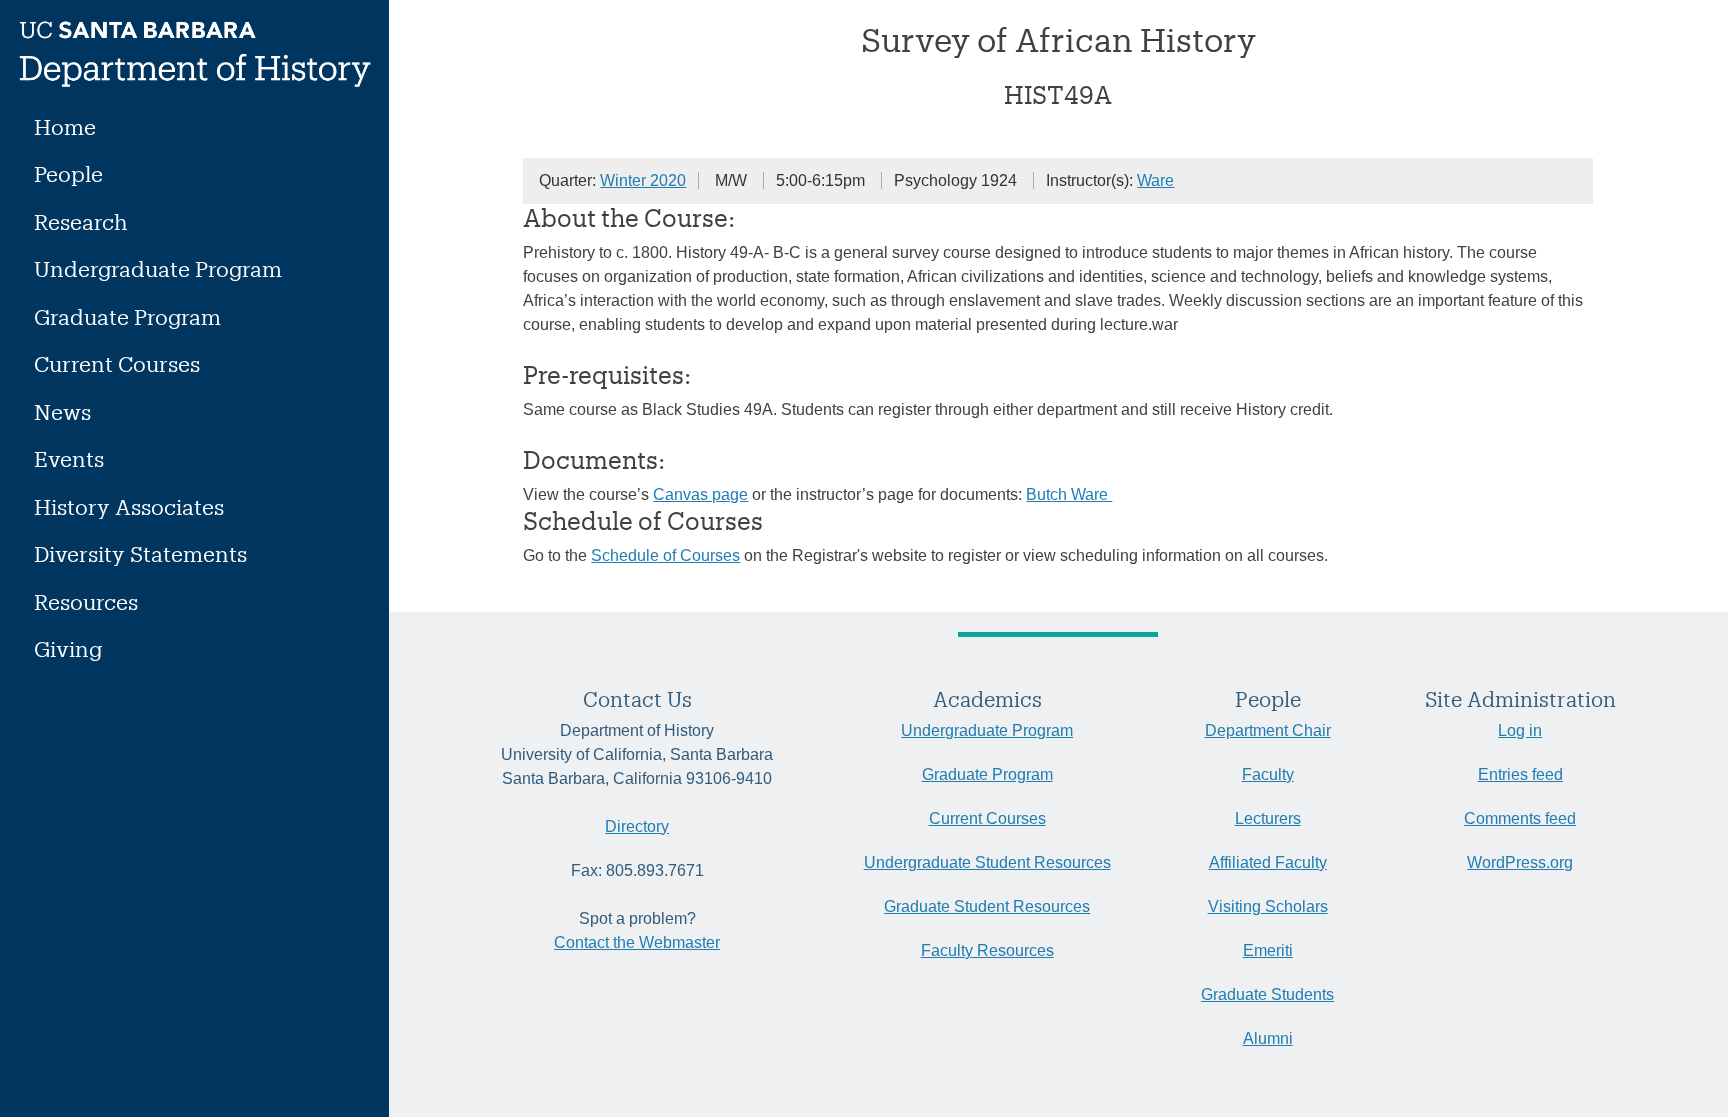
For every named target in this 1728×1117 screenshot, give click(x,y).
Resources (86, 601)
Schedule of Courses (665, 555)
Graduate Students (1267, 994)
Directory (637, 826)
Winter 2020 (643, 180)
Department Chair (1268, 730)
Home (65, 126)
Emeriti (1268, 950)
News (62, 411)
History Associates (129, 506)
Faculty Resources (987, 950)
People (68, 173)
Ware (1155, 180)
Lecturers (1268, 818)
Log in (1520, 730)
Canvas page (700, 494)
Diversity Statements (140, 553)
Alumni (1268, 1038)
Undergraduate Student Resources (987, 862)
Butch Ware (1069, 494)
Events (69, 458)
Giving (68, 648)
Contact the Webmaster (637, 942)
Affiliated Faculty (1268, 862)
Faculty (1268, 774)
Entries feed (1520, 774)
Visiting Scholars (1268, 906)
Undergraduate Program (158, 268)
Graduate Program (127, 316)
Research (81, 221)
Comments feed (1520, 818)
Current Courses (117, 363)
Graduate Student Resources (987, 906)
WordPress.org (1520, 862)
